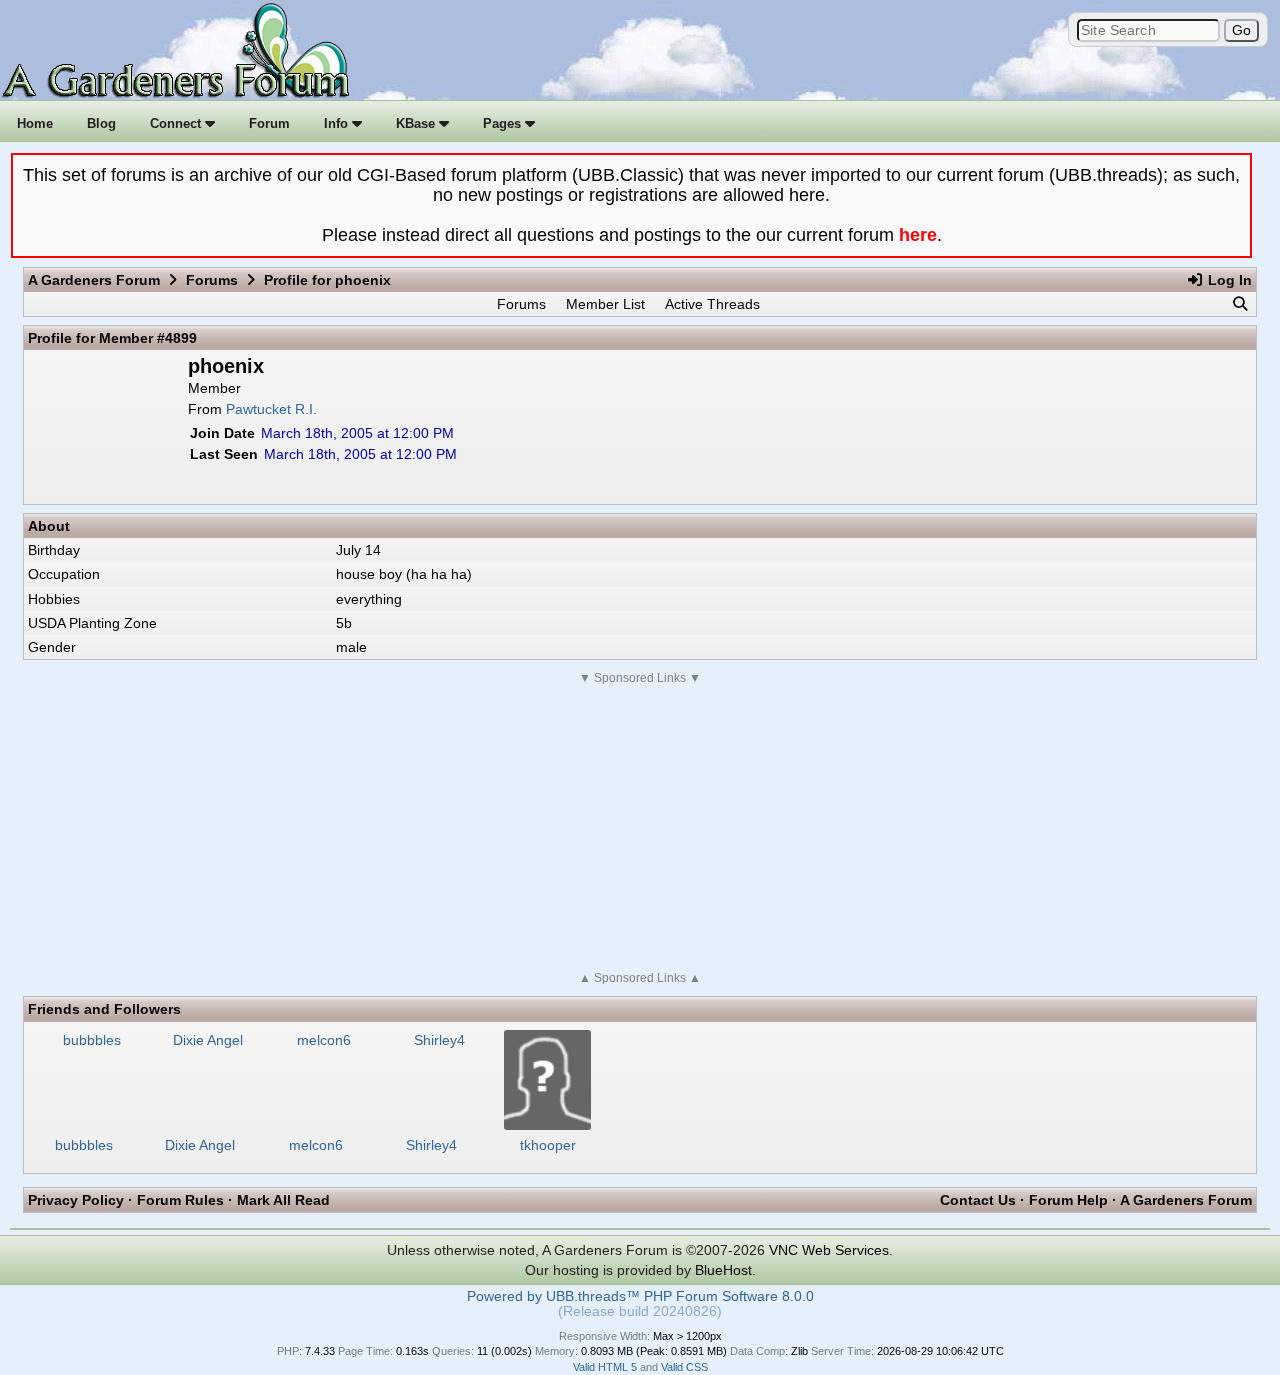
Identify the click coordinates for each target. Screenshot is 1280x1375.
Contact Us (978, 1200)
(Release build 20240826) (640, 1311)
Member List (605, 304)
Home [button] (35, 123)
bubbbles (84, 1145)
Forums (212, 280)
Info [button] (338, 123)
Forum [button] (269, 123)
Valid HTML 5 (605, 1367)
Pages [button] (504, 123)
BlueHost (723, 1270)
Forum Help (1068, 1200)
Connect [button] (177, 123)
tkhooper (548, 1145)
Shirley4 (431, 1145)
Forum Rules (180, 1200)
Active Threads (712, 304)
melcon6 (316, 1145)
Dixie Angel (200, 1145)
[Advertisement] (640, 828)
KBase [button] (417, 123)
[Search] (1240, 304)
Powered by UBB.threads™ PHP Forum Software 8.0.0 (640, 1296)
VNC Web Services (829, 1250)
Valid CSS (684, 1367)
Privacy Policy (76, 1200)
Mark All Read (283, 1200)
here (918, 235)
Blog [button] (101, 123)
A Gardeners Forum (94, 280)
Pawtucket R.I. (271, 409)
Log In (1228, 280)
